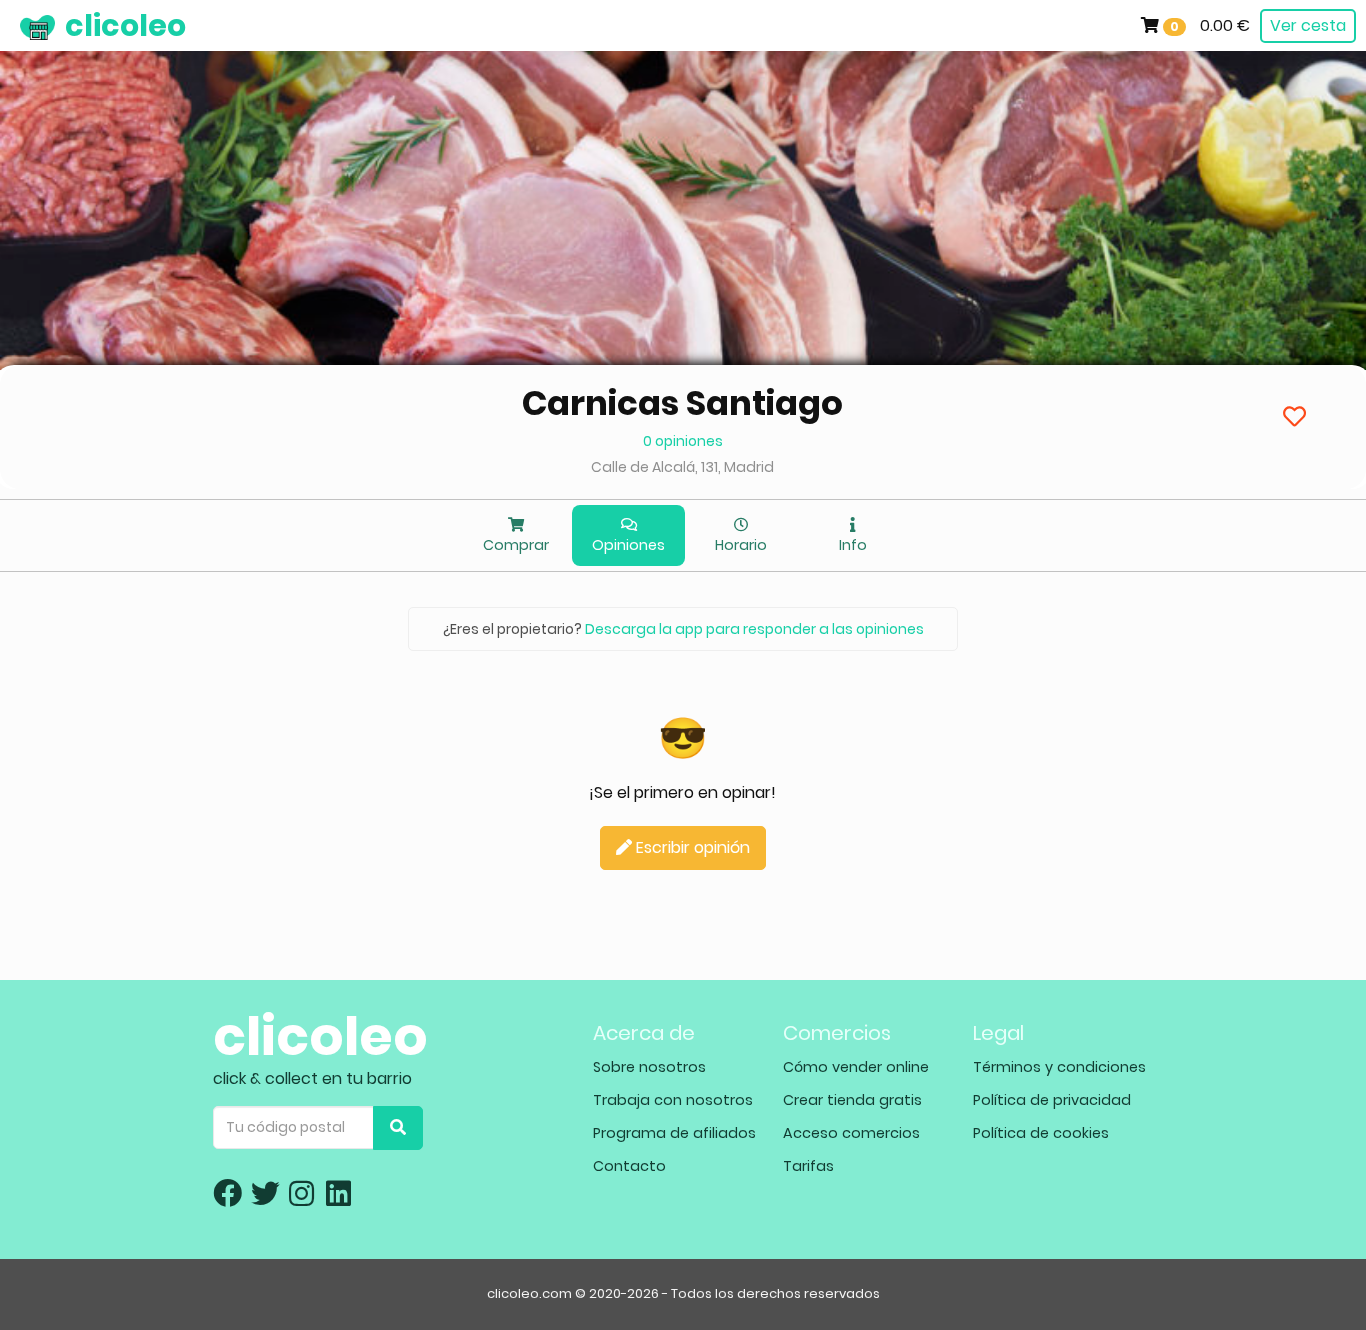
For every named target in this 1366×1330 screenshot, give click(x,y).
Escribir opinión (691, 847)
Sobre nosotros (649, 1067)
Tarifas (808, 1166)
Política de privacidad (1052, 1100)
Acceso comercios (851, 1133)
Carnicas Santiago (682, 403)
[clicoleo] (15, 25)
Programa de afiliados (674, 1133)
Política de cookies (1041, 1133)
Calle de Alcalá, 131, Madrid (682, 467)
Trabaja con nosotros (673, 1100)
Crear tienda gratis (852, 1100)
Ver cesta (1308, 25)
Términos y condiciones (1059, 1067)
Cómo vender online (856, 1067)
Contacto (629, 1166)
